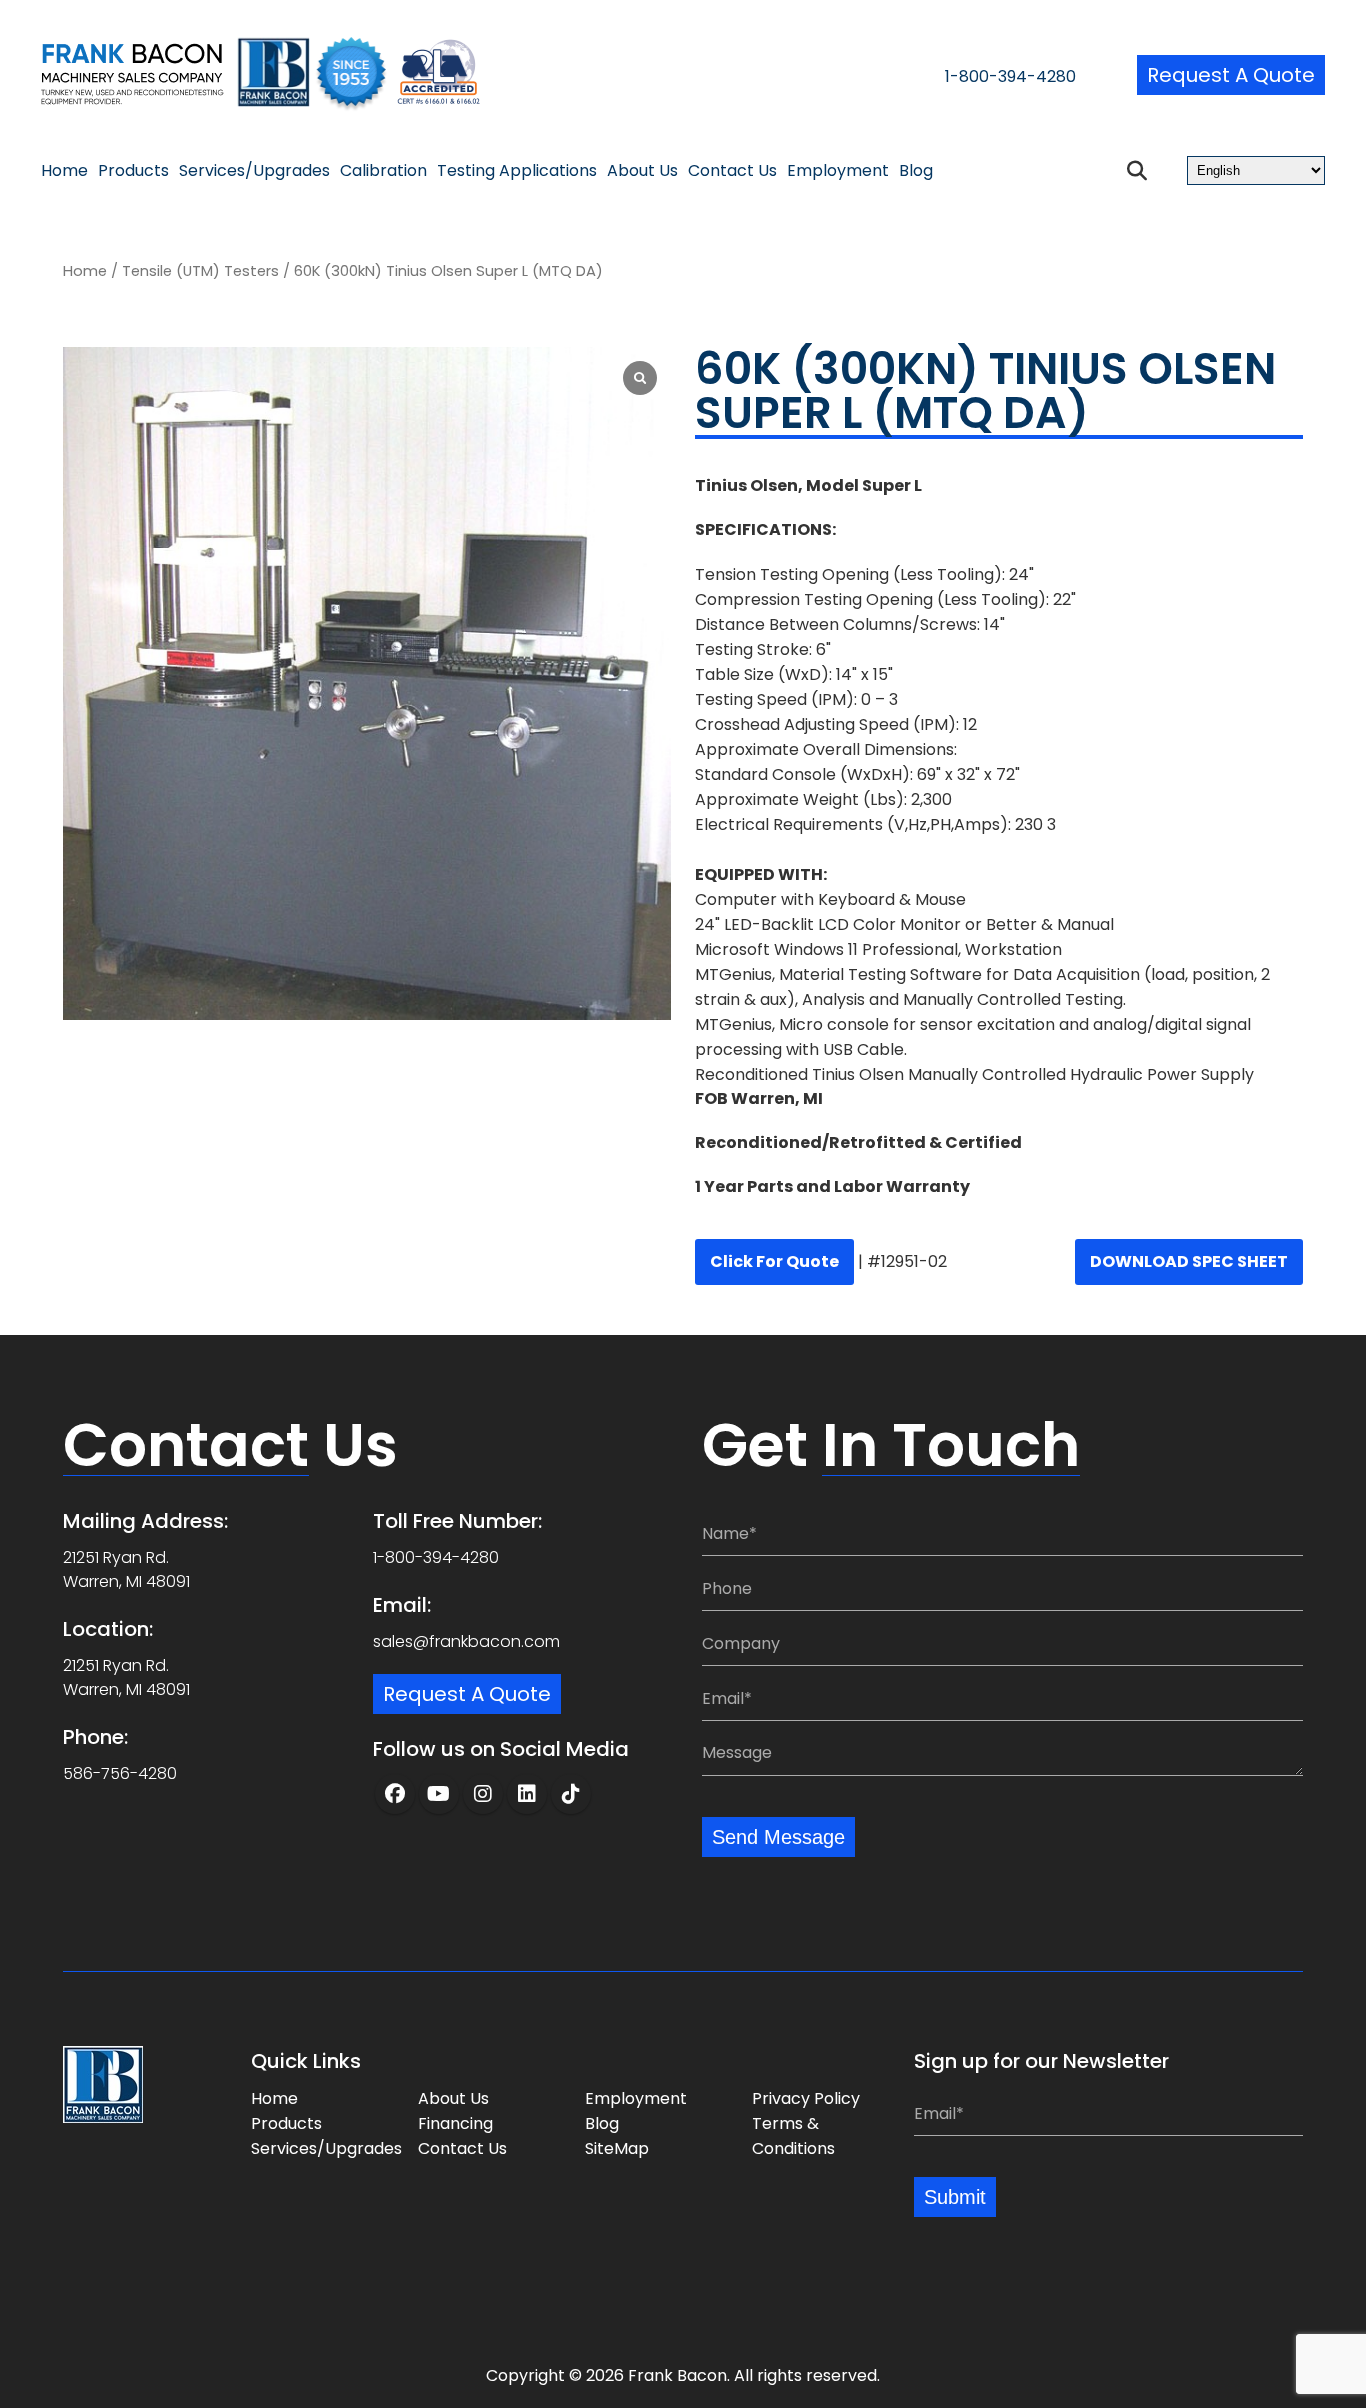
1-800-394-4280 (1010, 76)
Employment (838, 171)
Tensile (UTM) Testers (200, 271)
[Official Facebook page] (395, 1794)
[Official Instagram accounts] (483, 1794)
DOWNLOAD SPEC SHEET (1189, 1261)
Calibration (383, 171)
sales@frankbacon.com (466, 1641)
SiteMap (617, 2148)
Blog (916, 171)
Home (64, 171)
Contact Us (732, 171)
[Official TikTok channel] (571, 1794)
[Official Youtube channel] (439, 1794)
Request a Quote (1231, 75)
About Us (642, 171)
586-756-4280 (120, 1773)
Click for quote (774, 1261)
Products (133, 171)
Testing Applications (517, 171)
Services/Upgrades (254, 171)
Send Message (778, 1837)
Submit (955, 2197)
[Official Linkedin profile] (527, 1794)
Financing (455, 2123)
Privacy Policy (806, 2098)
